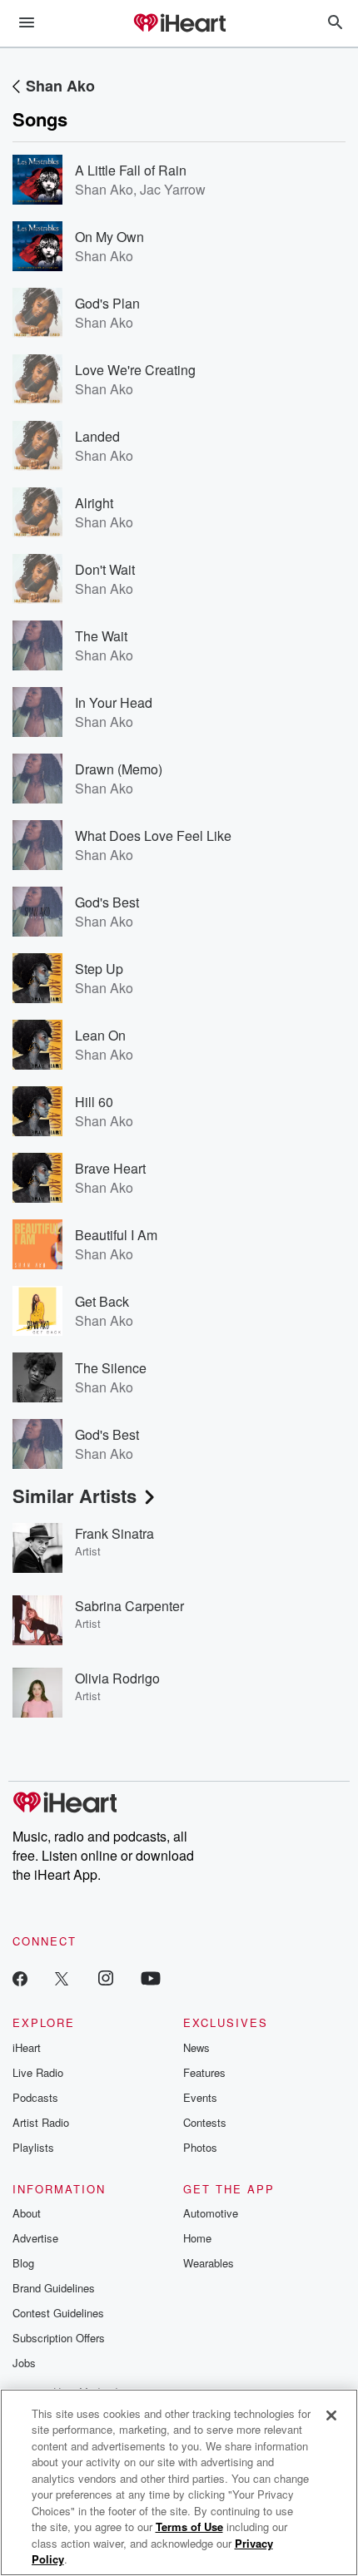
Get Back (102, 1301)
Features (204, 2072)
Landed (97, 436)
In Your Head (114, 702)
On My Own (109, 237)
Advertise (35, 2238)
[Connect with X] (62, 1978)
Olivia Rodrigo (117, 1678)
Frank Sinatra (114, 1533)
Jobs (24, 2363)
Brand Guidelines (54, 2288)
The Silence (111, 1368)
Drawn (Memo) (119, 769)
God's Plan (107, 303)
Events (200, 2097)
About (27, 2213)
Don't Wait (105, 569)
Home (197, 2238)
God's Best (107, 902)
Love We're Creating (135, 370)
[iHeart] (179, 24)
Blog (23, 2263)
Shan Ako (60, 86)
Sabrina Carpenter (129, 1606)
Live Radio (38, 2072)
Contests (205, 2122)
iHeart (27, 2047)
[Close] (331, 2415)
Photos (200, 2147)
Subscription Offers (59, 2338)
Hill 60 (94, 1102)
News (196, 2047)
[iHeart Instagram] (106, 1978)
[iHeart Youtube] (151, 1978)
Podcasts (35, 2097)
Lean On (100, 1035)
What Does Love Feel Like (153, 836)
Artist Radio (41, 2122)
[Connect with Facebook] (20, 1978)
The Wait (101, 636)
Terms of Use (189, 2527)
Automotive (211, 2213)
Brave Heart (110, 1168)
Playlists (33, 2147)
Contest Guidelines (58, 2313)
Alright (94, 503)
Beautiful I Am (116, 1235)
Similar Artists (75, 1496)
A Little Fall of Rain (131, 170)
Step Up (99, 969)
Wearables (209, 2263)
